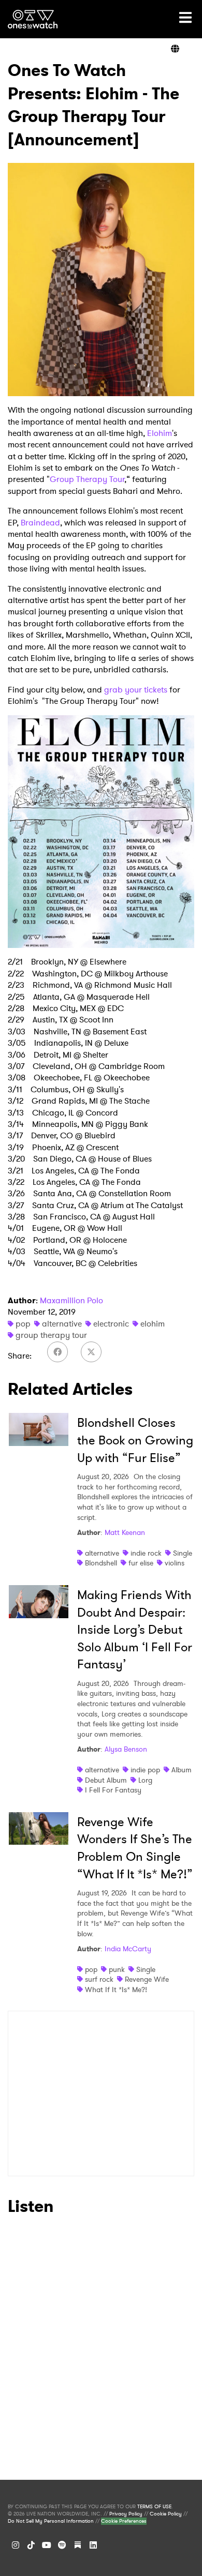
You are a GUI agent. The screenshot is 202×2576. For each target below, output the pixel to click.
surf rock (99, 1979)
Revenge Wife (147, 1979)
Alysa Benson (126, 1749)
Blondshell (101, 1563)
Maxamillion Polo (71, 1300)
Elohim (160, 433)
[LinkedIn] (93, 2545)
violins (175, 1563)
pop (23, 1324)
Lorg (145, 1780)
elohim (153, 1324)
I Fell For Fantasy (113, 1790)
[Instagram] (16, 2545)
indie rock (146, 1553)
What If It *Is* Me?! (116, 1990)
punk (117, 1969)
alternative (62, 1324)
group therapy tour (51, 1335)
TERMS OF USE (154, 2507)
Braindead (40, 523)
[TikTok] (31, 2545)
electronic (111, 1324)
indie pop (145, 1770)
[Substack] (78, 2545)
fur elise (141, 1563)
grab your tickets (136, 690)
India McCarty (128, 1949)
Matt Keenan (125, 1532)
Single (183, 1553)
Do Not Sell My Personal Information (51, 2521)
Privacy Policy (126, 2514)
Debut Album (106, 1780)
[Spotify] (62, 2545)
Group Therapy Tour (87, 479)
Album (182, 1770)
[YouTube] (47, 2545)
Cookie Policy (166, 2514)
